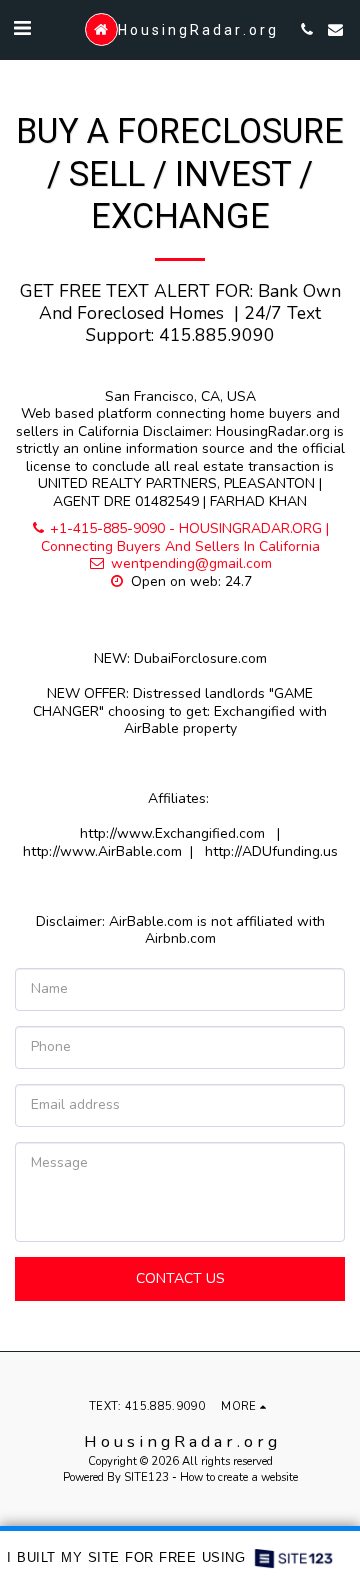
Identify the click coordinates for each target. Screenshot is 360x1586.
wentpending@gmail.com (191, 563)
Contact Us (180, 1278)
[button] (22, 28)
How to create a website (239, 1477)
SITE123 (146, 1477)
